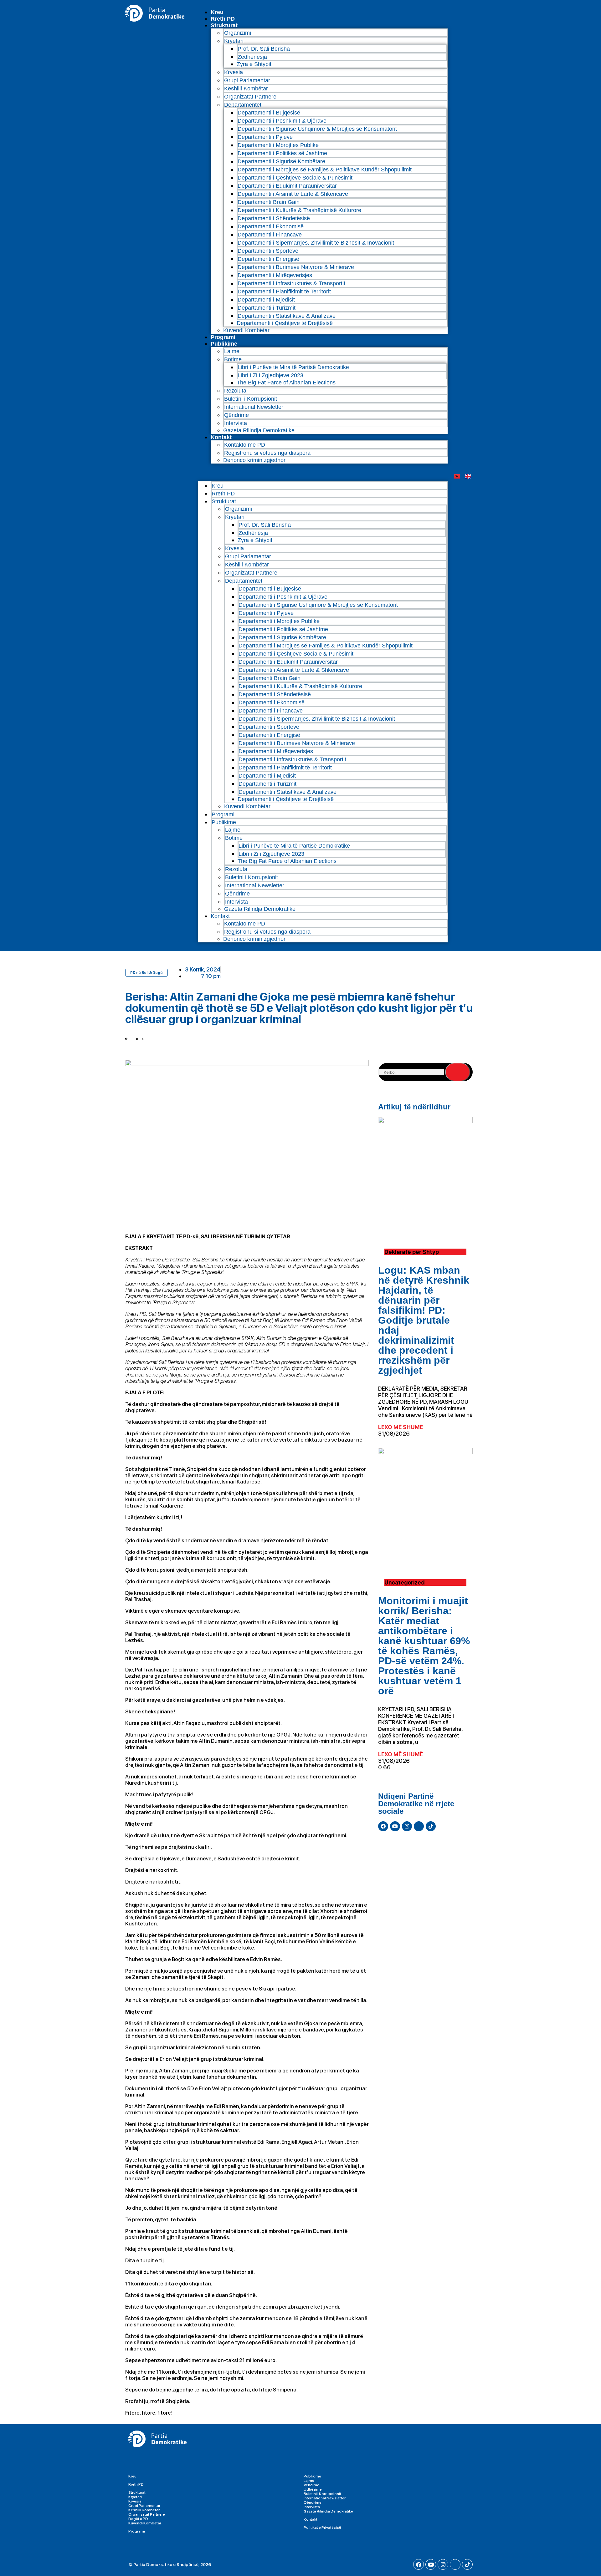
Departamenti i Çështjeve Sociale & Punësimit (295, 178)
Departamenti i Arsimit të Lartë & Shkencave (293, 194)
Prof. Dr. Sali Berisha (264, 49)
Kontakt (221, 437)
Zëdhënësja (252, 57)
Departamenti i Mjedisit (266, 300)
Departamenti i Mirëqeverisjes (275, 275)
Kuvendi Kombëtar (246, 330)
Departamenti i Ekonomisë (271, 226)
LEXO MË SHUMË (401, 1427)
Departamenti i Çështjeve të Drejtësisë (285, 323)
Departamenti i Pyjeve (265, 137)
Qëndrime (236, 415)
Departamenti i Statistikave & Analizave (287, 316)
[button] (323, 472)
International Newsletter (254, 407)
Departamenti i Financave (270, 235)
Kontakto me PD (245, 445)
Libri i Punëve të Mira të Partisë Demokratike (293, 367)
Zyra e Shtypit (254, 64)
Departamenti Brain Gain (269, 202)
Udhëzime (313, 2489)
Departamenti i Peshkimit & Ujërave (282, 121)
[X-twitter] (419, 1826)
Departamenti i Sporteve (268, 251)
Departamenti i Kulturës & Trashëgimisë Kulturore (299, 210)
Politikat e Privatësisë (322, 2528)
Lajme (232, 351)
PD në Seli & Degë (146, 973)
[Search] (458, 1072)
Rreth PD (223, 19)
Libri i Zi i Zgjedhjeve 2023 (270, 375)
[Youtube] (395, 1826)
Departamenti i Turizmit (267, 308)
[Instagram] (407, 1826)
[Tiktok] (431, 1826)
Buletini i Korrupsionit (251, 399)
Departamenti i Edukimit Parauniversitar (287, 186)
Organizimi (238, 33)
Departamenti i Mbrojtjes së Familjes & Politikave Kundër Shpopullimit (325, 170)
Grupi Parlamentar (247, 80)
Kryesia (234, 72)
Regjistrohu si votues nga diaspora (267, 453)
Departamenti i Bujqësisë (269, 113)
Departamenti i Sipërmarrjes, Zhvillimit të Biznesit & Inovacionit (316, 243)
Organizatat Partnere (250, 97)
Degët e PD (138, 2519)
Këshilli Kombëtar (246, 89)
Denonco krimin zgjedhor (254, 460)
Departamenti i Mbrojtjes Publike (278, 145)
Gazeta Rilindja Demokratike (259, 430)
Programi (223, 337)
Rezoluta (235, 391)
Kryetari (135, 2497)
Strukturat (137, 2492)
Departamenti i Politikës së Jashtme (282, 153)
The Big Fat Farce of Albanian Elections (286, 383)
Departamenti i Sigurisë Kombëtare (281, 161)
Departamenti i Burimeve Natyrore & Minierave (296, 267)
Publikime (224, 344)
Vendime (311, 2485)
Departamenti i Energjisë (268, 259)
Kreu (217, 12)
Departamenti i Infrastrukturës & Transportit (291, 283)
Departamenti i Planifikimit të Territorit (284, 292)
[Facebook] (383, 1826)
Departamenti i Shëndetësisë (274, 218)
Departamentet (243, 105)
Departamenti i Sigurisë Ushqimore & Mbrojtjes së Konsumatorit (317, 129)
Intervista (236, 423)
